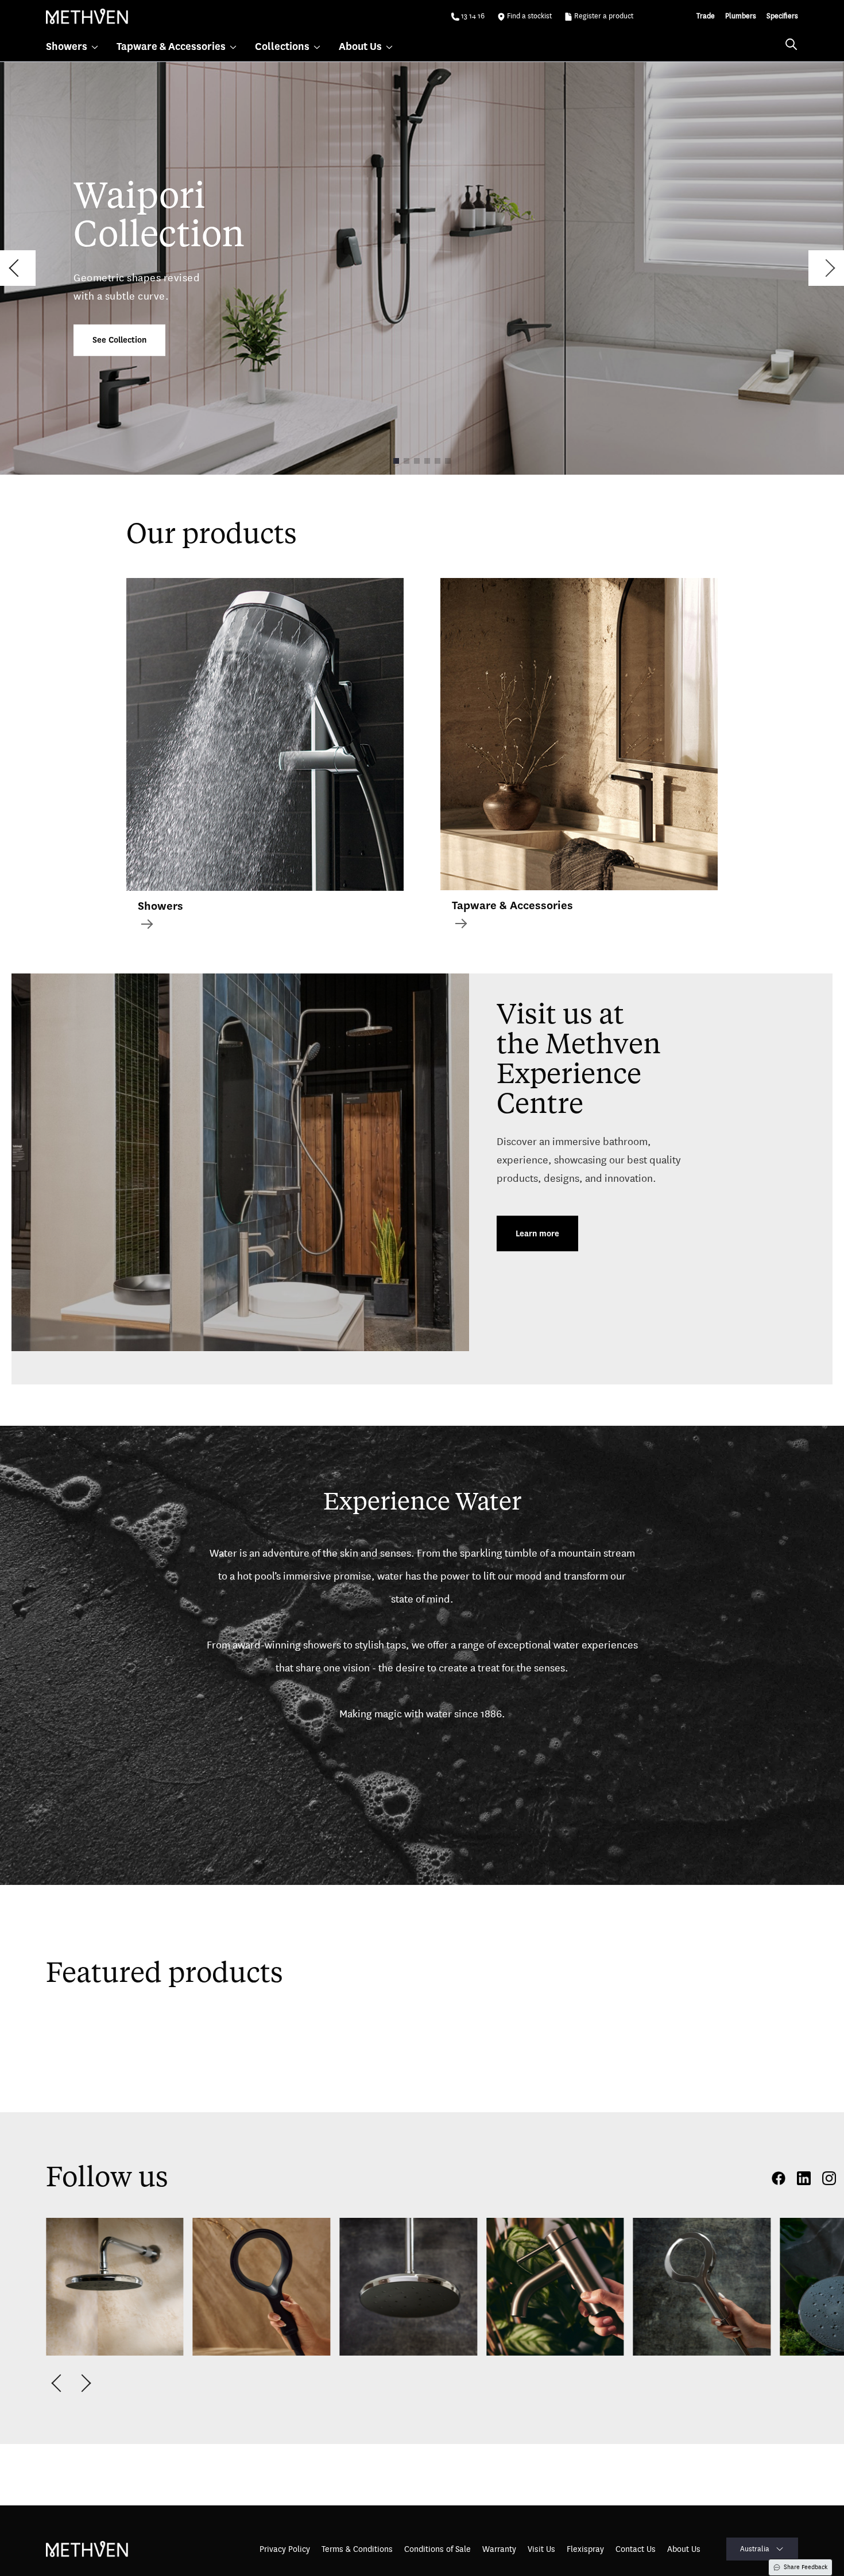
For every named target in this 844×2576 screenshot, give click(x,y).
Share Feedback (806, 2567)
